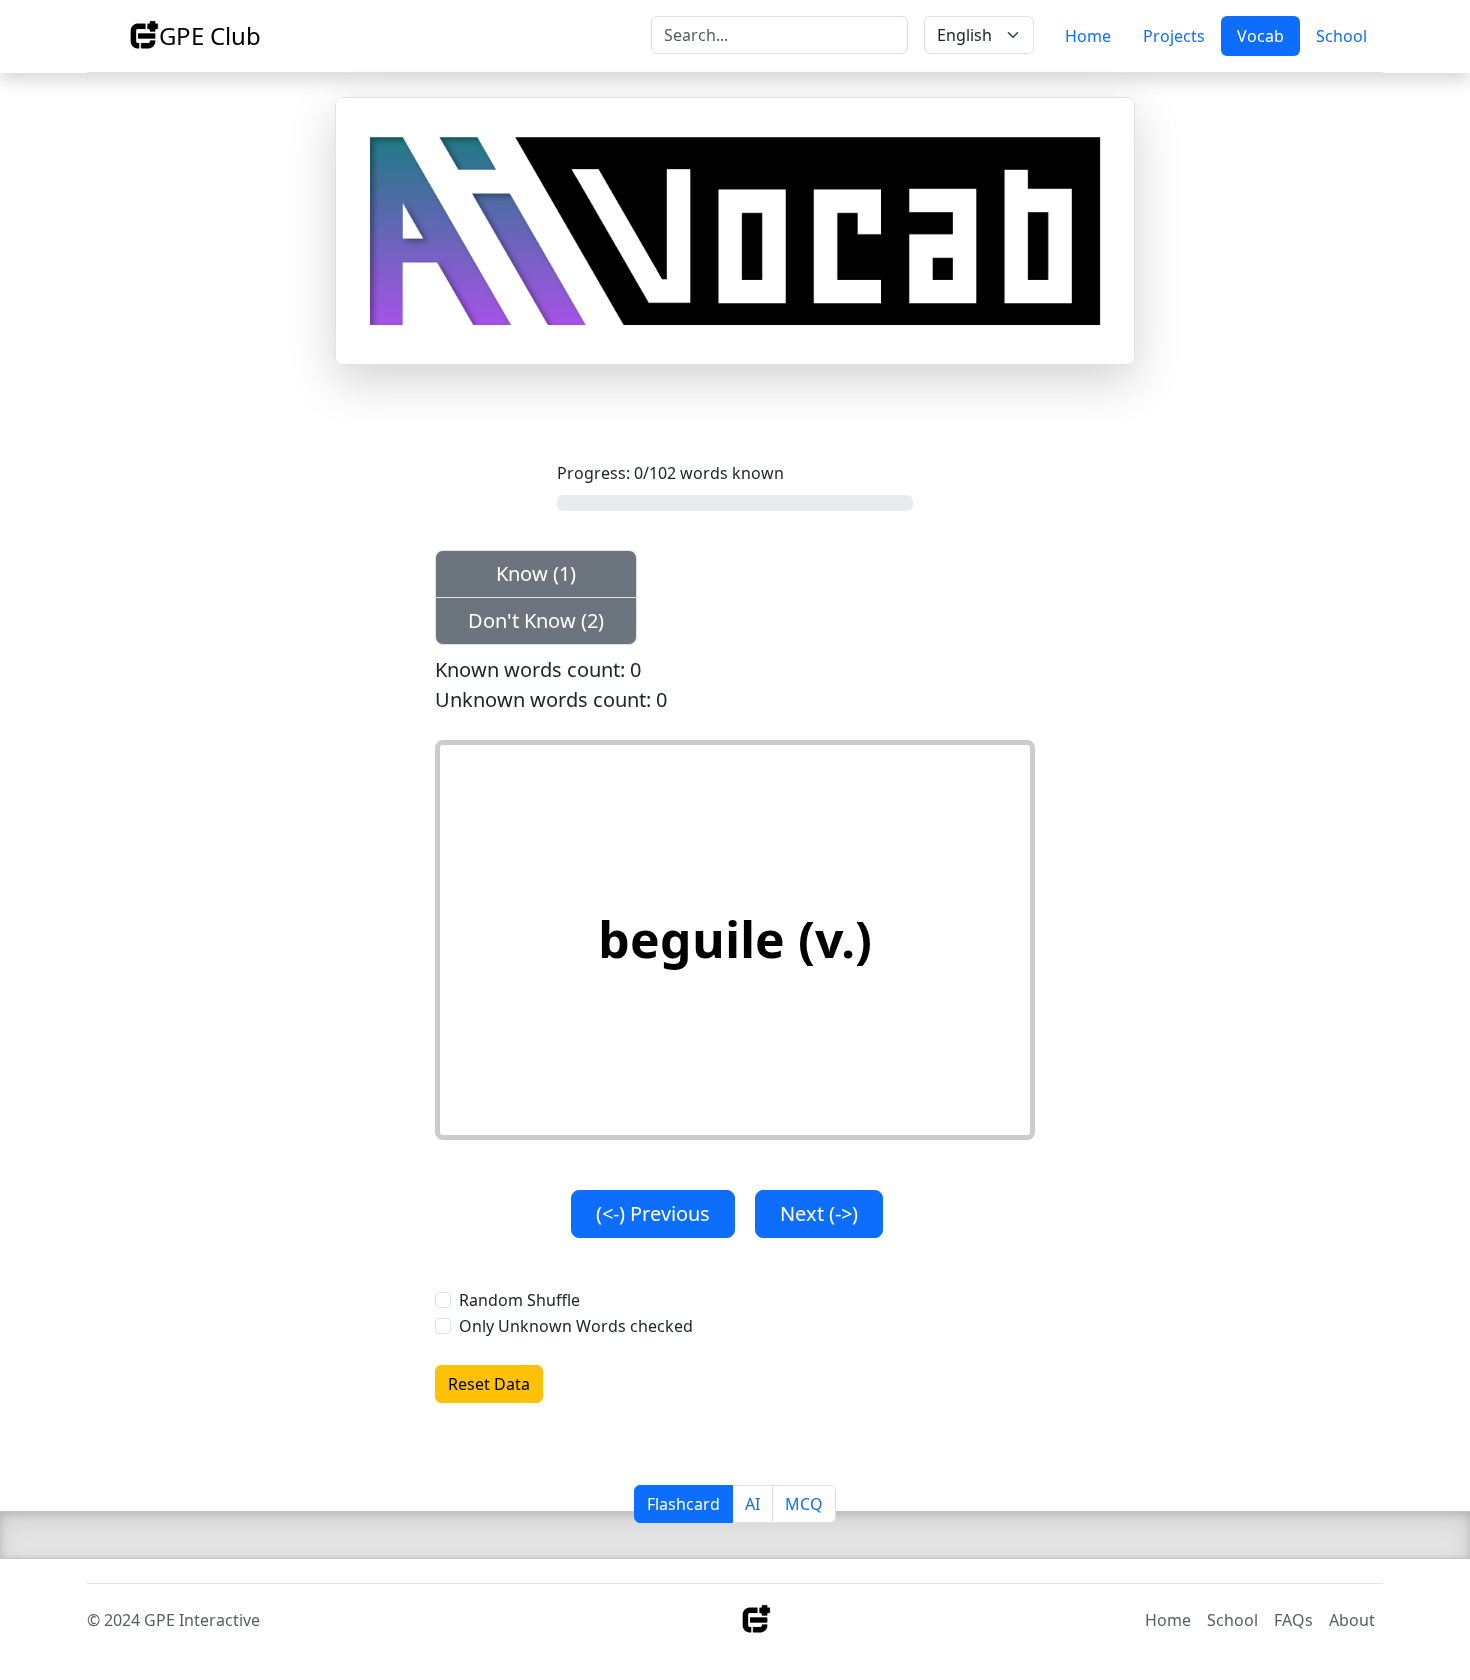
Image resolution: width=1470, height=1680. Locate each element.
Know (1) (536, 573)
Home (1088, 36)
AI (752, 1504)
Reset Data (489, 1384)
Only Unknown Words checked (576, 1326)
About (1352, 1620)
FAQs (1293, 1620)
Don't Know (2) (536, 620)
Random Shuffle (519, 1300)
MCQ (804, 1504)
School (1341, 36)
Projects (1174, 36)
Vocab (1260, 36)
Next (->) (819, 1213)
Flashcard (683, 1504)
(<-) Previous (653, 1213)
